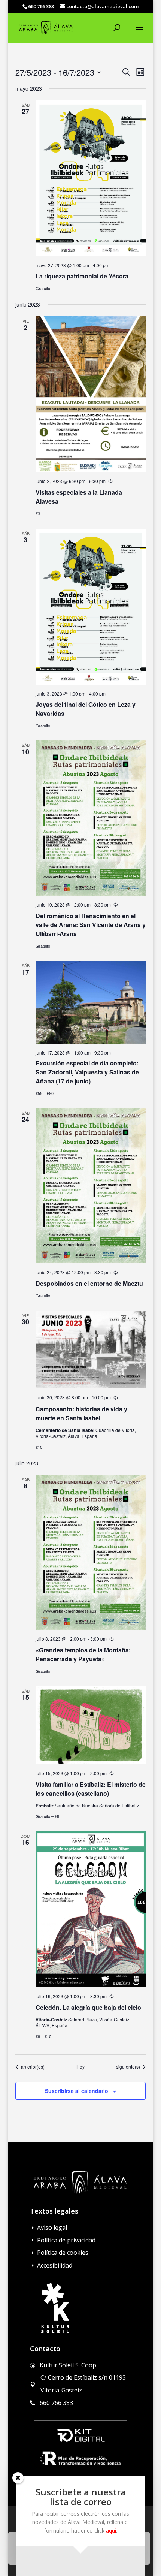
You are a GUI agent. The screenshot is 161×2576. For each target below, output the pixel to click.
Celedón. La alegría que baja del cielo (88, 2007)
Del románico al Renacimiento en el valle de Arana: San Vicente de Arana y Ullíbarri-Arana (91, 925)
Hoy (80, 2067)
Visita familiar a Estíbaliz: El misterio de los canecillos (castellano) (91, 1789)
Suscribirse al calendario (77, 2091)
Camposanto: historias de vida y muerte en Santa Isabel (81, 1413)
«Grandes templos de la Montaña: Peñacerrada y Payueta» (83, 1654)
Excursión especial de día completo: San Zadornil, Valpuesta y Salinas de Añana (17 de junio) (87, 1072)
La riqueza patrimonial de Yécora (82, 276)
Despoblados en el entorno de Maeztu (89, 1283)
